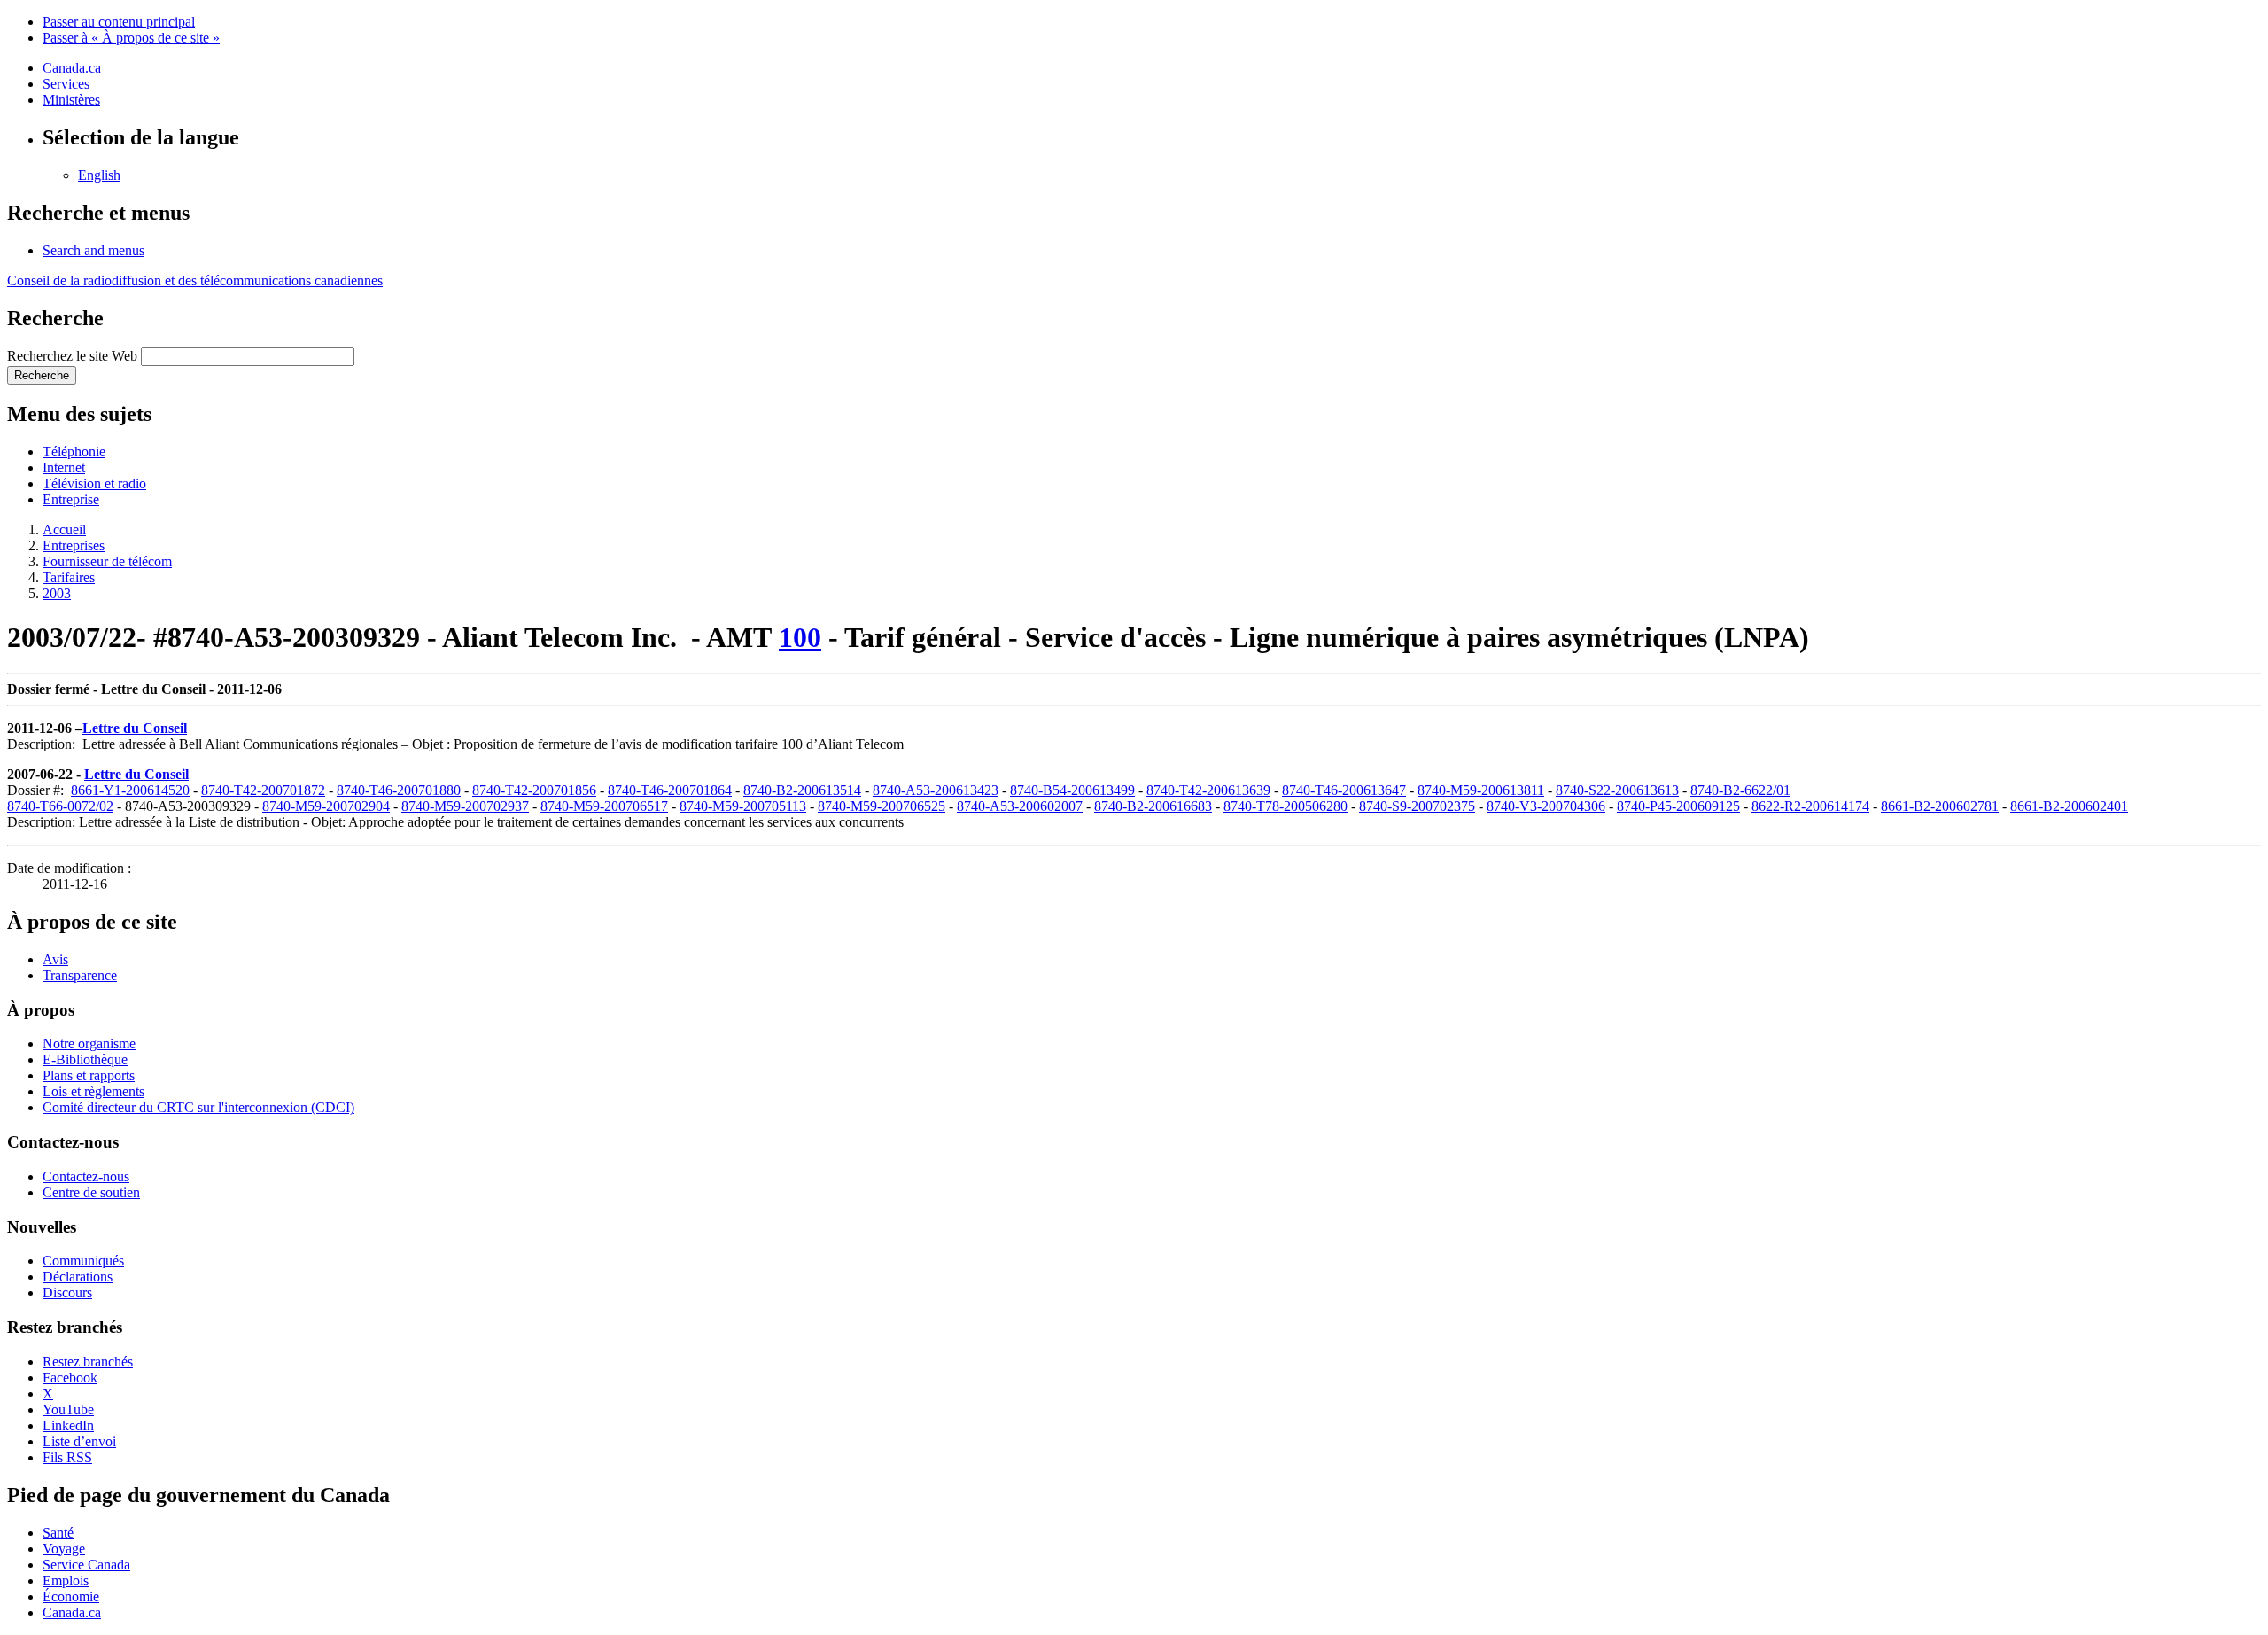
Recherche (42, 375)
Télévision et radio (94, 483)
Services (66, 84)
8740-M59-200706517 (604, 806)
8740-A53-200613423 (936, 790)
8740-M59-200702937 (465, 806)
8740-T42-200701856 (534, 790)
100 (800, 637)
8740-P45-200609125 (1678, 806)
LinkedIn (68, 1425)
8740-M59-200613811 (1481, 790)
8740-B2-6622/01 (1740, 790)
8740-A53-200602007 (1020, 806)
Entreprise (71, 499)
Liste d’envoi (79, 1441)
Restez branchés (88, 1362)
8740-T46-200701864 (670, 790)
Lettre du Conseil (135, 728)
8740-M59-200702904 (326, 806)
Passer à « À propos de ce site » (131, 38)
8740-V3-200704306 (1546, 806)
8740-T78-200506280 (1285, 806)
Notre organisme (89, 1043)
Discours (67, 1292)
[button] (93, 250)
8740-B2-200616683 (1153, 806)
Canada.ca (72, 68)
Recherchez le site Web (72, 356)
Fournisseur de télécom (107, 561)
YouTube (68, 1409)
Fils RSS (67, 1457)
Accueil (64, 529)
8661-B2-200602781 (1940, 806)
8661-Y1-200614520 (130, 790)
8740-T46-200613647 (1344, 790)
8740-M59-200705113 (743, 806)
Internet (64, 467)
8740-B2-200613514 (802, 790)
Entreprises (74, 545)
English (99, 175)
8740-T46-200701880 (399, 790)
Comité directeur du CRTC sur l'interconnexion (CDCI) (198, 1107)
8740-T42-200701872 (263, 790)
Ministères (71, 100)
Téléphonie (74, 452)
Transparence (80, 975)
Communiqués (83, 1261)
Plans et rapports (89, 1075)
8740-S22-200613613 (1617, 790)
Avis (55, 959)
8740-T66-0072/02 (60, 806)
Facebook (70, 1378)
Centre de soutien (91, 1192)
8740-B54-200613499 (1072, 790)
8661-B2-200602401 (2069, 806)
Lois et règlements (93, 1091)
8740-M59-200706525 (882, 806)
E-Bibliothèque (85, 1059)
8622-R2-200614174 (1810, 806)
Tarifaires (69, 577)
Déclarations (78, 1277)
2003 (57, 593)
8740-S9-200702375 (1417, 806)
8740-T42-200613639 (1208, 790)
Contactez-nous (86, 1176)
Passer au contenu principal (119, 22)
